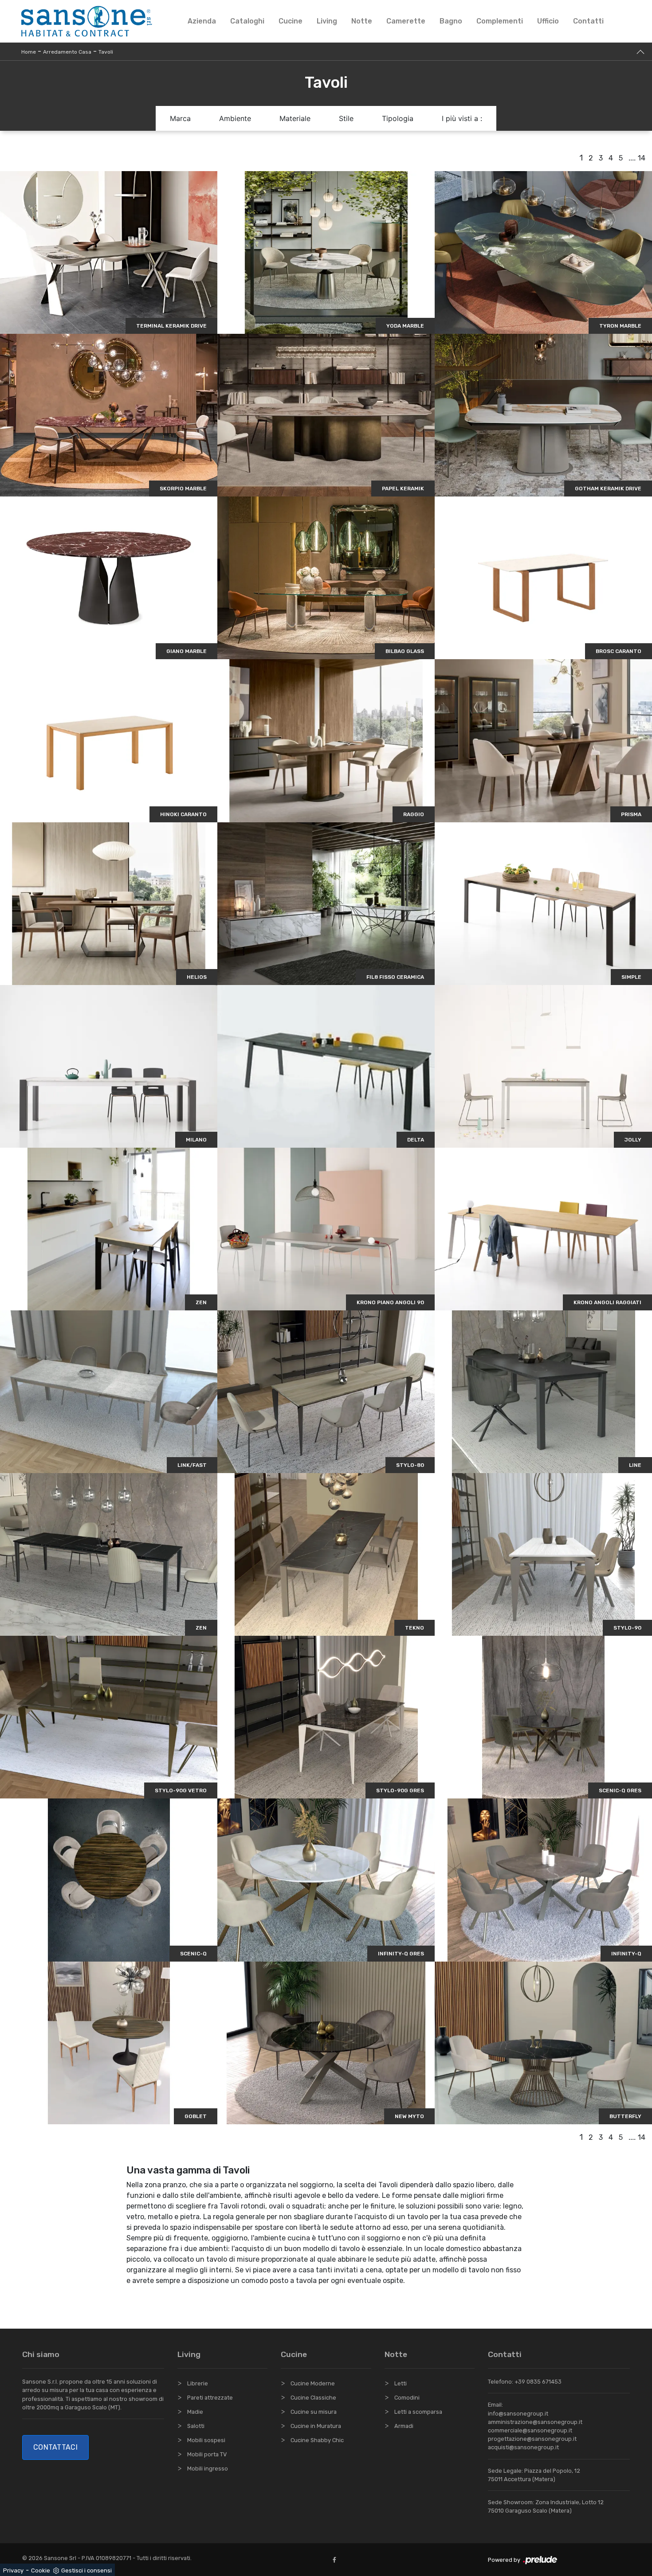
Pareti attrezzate (210, 2398)
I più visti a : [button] (462, 118)
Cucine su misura (314, 2412)
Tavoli (106, 52)
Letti (401, 2383)
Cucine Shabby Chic (317, 2440)
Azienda (202, 21)
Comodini (407, 2398)
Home (29, 52)
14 (642, 158)
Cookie (41, 2570)
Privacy (13, 2570)
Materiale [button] (295, 118)
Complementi (500, 21)
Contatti (588, 21)
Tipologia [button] (398, 118)
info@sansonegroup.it (518, 2414)
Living (327, 21)
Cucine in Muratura (316, 2426)
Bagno (451, 21)
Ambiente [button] (235, 118)
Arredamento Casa (67, 52)
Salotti (196, 2426)
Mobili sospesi (206, 2440)
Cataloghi (247, 21)
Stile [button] (346, 118)
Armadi (404, 2426)
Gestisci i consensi (86, 2570)
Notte (362, 21)
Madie (195, 2412)
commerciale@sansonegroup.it (530, 2430)
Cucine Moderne (313, 2383)
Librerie (198, 2383)
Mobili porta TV (207, 2454)
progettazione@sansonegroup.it (532, 2439)
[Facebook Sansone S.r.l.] (336, 2560)
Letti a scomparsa (418, 2412)
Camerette (406, 21)
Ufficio (548, 21)
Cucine (291, 21)
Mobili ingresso (208, 2469)
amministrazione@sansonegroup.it (535, 2422)
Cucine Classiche (313, 2398)
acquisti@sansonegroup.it (523, 2447)
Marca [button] (180, 118)
